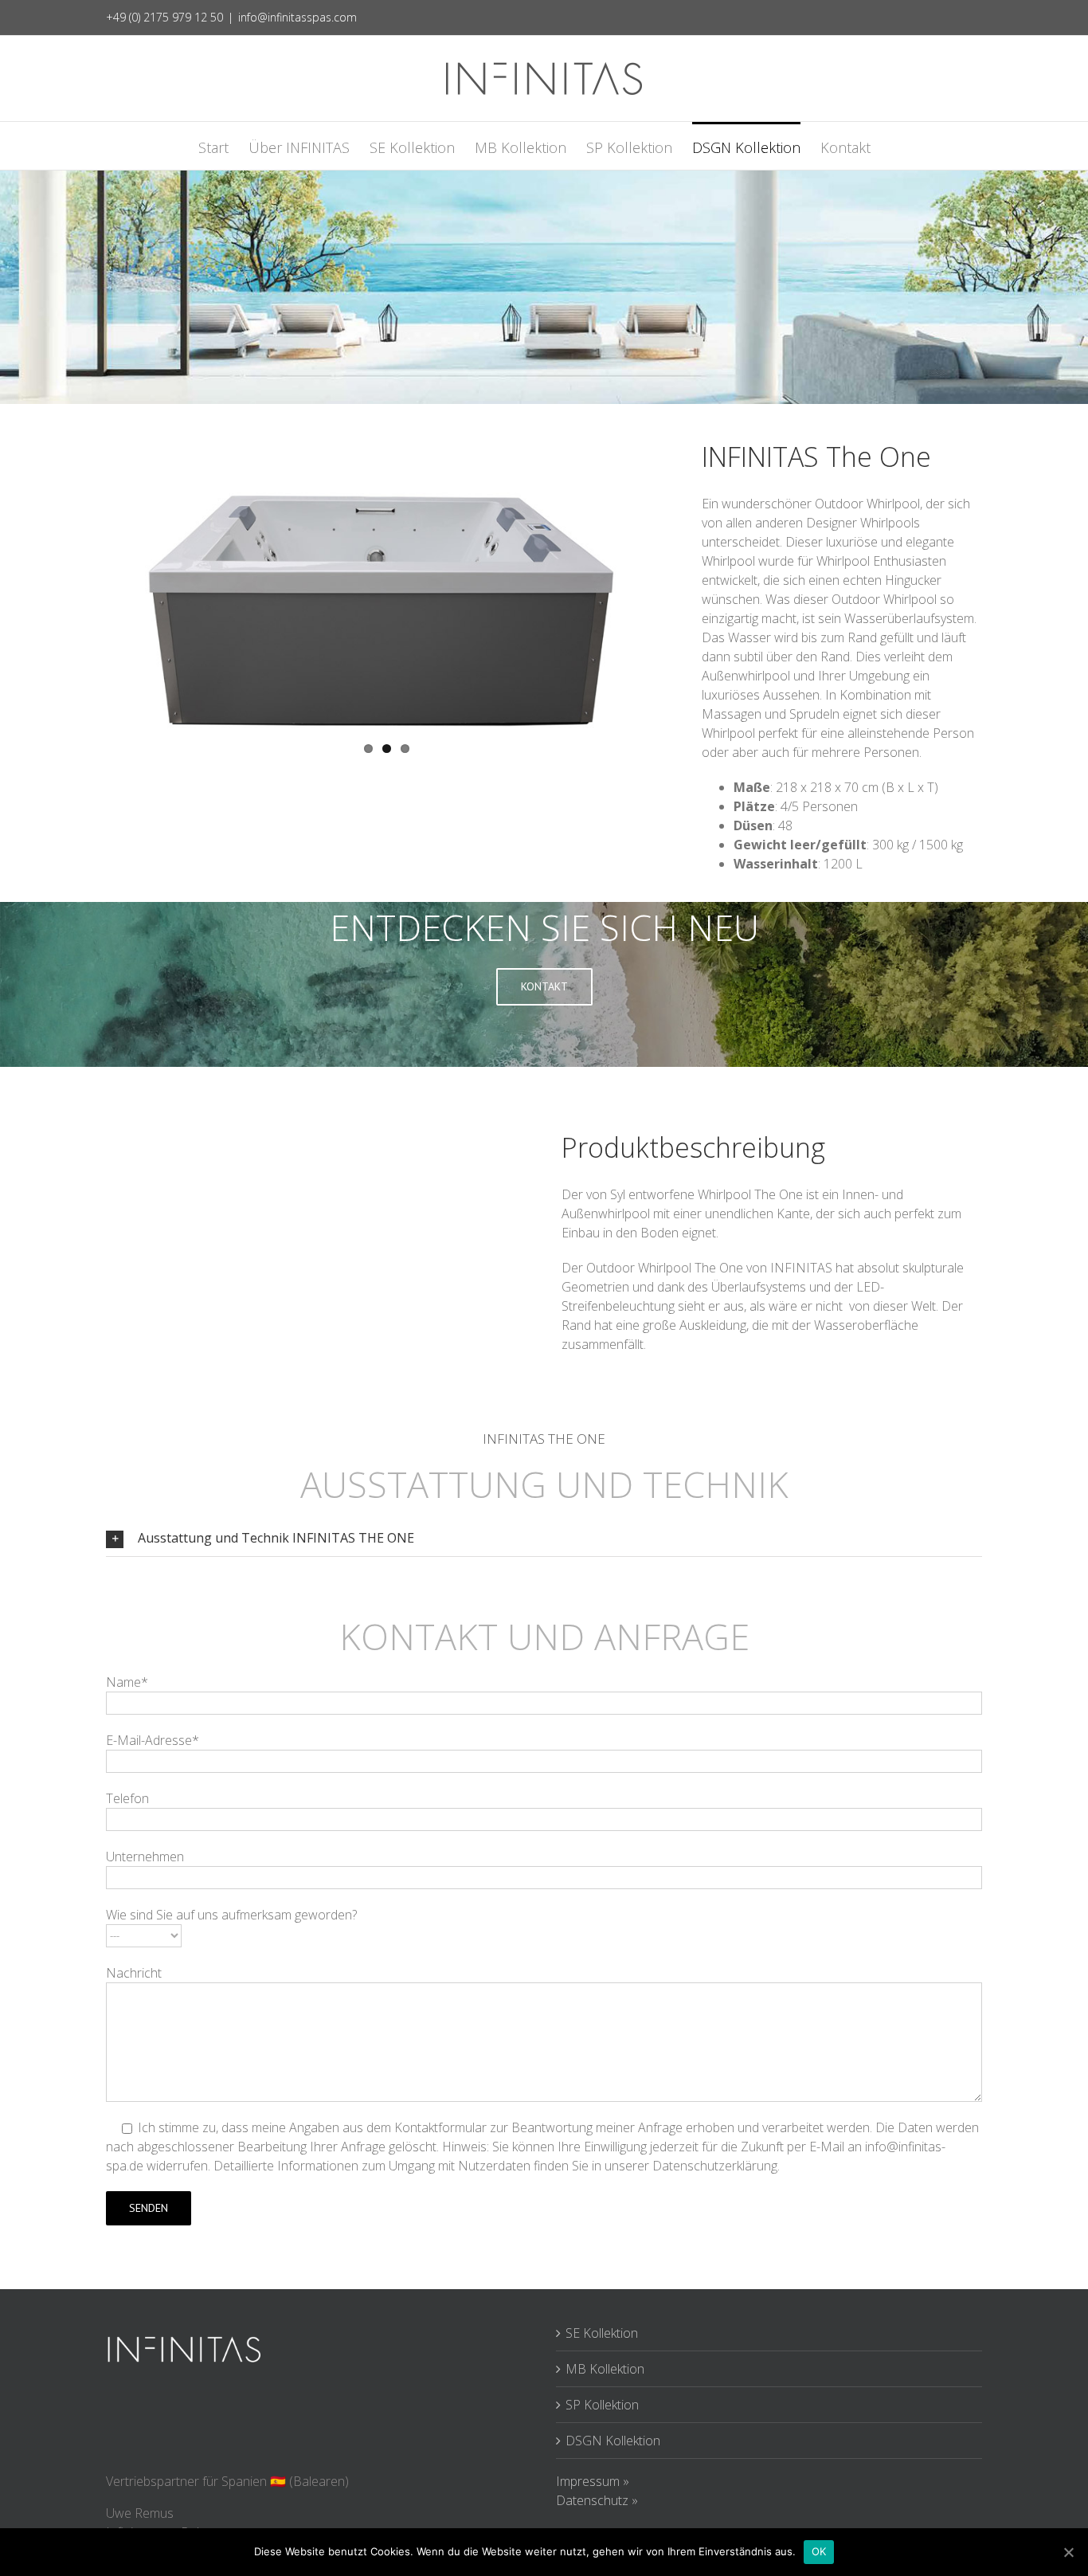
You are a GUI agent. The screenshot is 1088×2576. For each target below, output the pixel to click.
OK (819, 2551)
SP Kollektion (602, 2405)
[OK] (1068, 2552)
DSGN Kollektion (613, 2441)
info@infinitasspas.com (297, 17)
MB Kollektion (605, 2369)
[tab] (544, 1538)
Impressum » (593, 2481)
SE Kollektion (602, 2333)
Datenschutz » (597, 2500)
